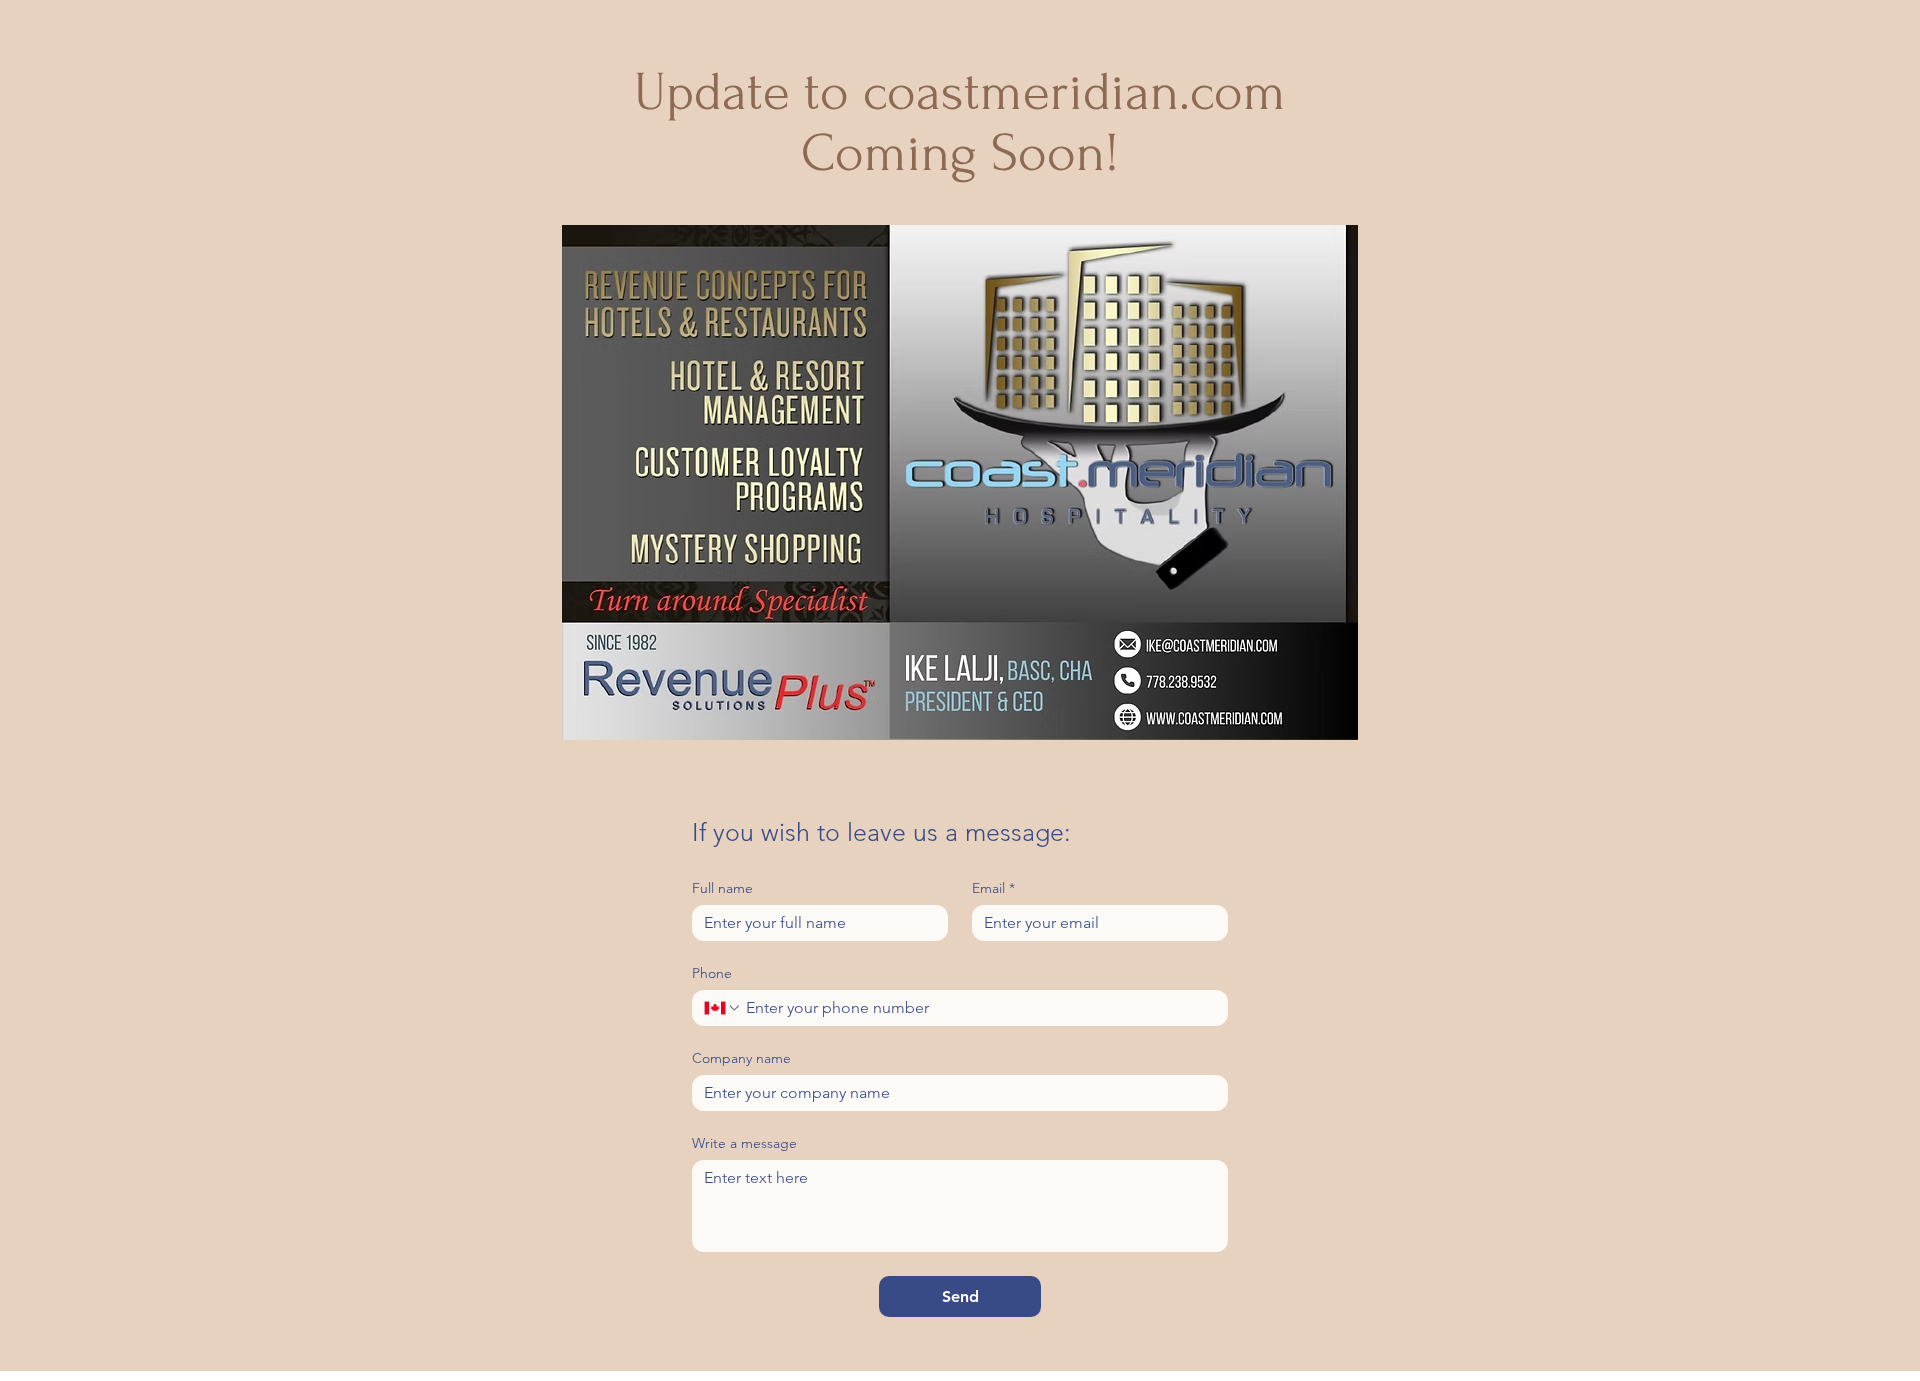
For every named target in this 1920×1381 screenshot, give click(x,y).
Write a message (744, 1143)
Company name (741, 1058)
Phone (712, 973)
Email (993, 888)
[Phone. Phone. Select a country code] (723, 1008)
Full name (722, 888)
